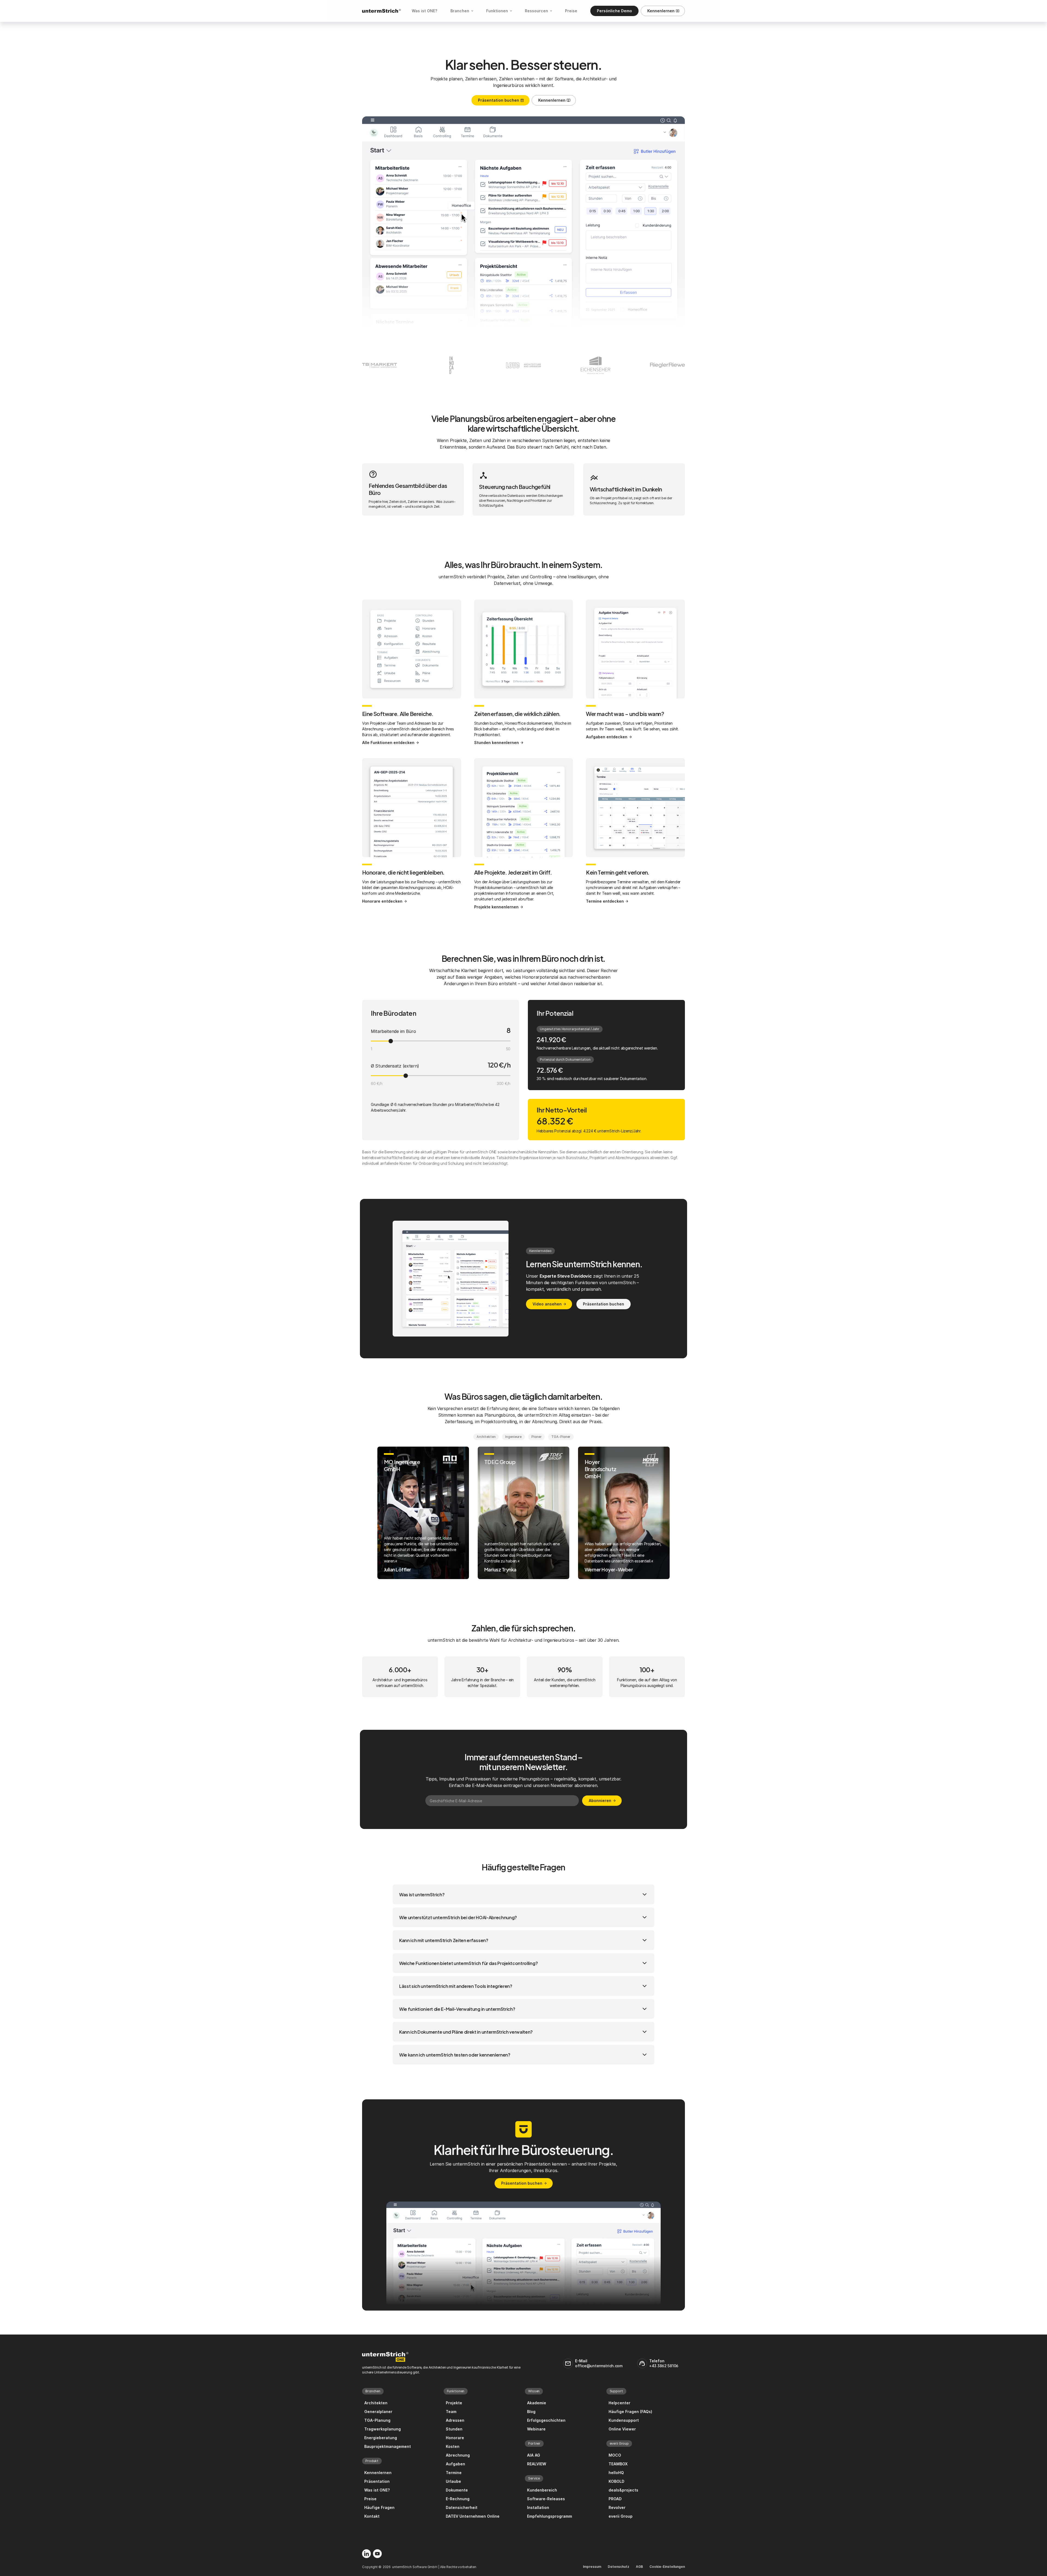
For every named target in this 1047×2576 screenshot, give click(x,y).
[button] (523, 1894)
